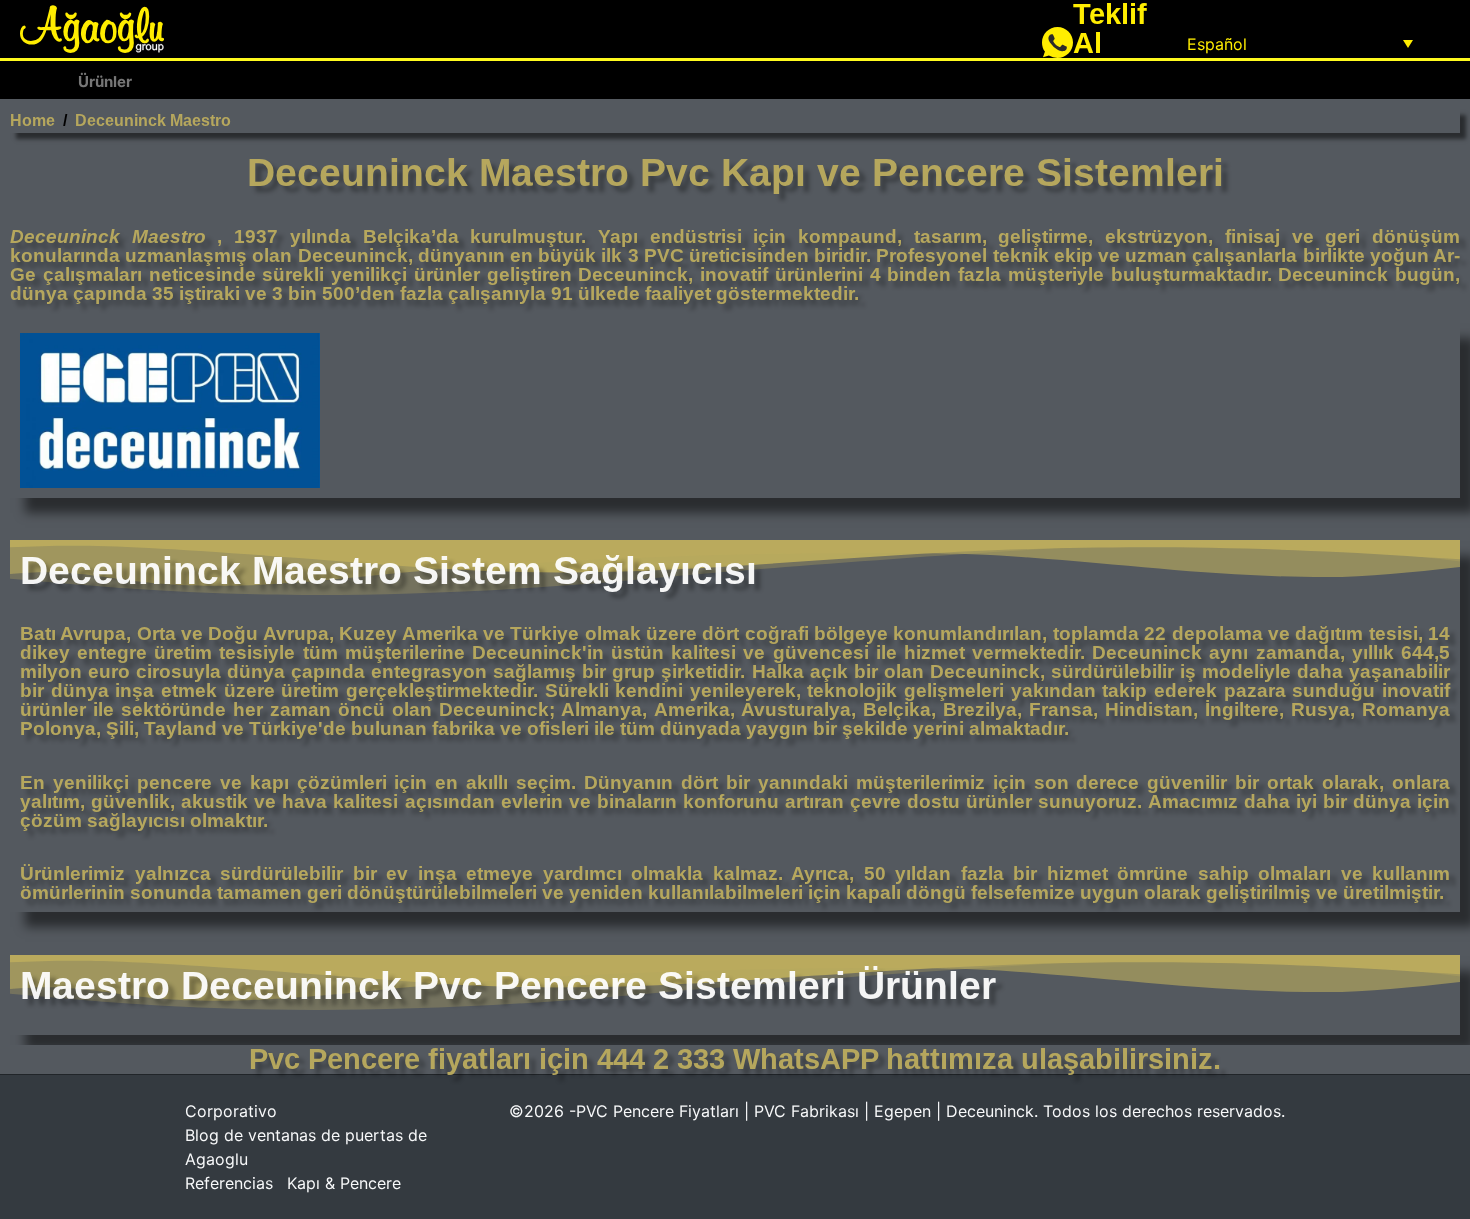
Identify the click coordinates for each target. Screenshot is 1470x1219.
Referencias (229, 1183)
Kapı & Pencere (344, 1183)
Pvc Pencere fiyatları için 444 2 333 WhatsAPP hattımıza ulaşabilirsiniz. (735, 1059)
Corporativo (231, 1111)
